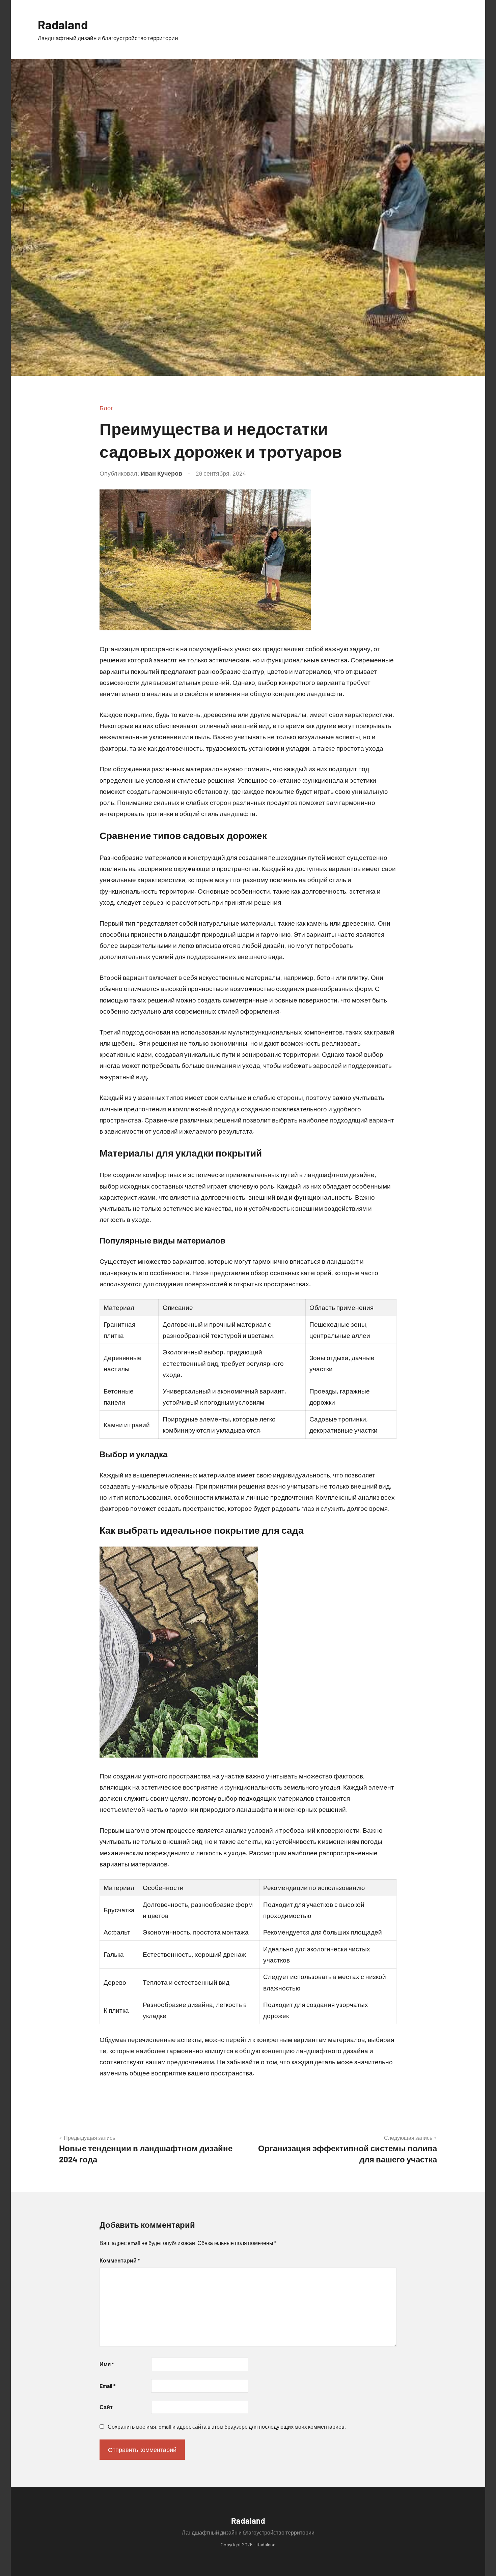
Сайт (106, 2407)
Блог (106, 408)
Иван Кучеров (161, 473)
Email (107, 2386)
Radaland (63, 24)
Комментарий (120, 2260)
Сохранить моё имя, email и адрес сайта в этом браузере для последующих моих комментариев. (227, 2427)
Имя (107, 2364)
